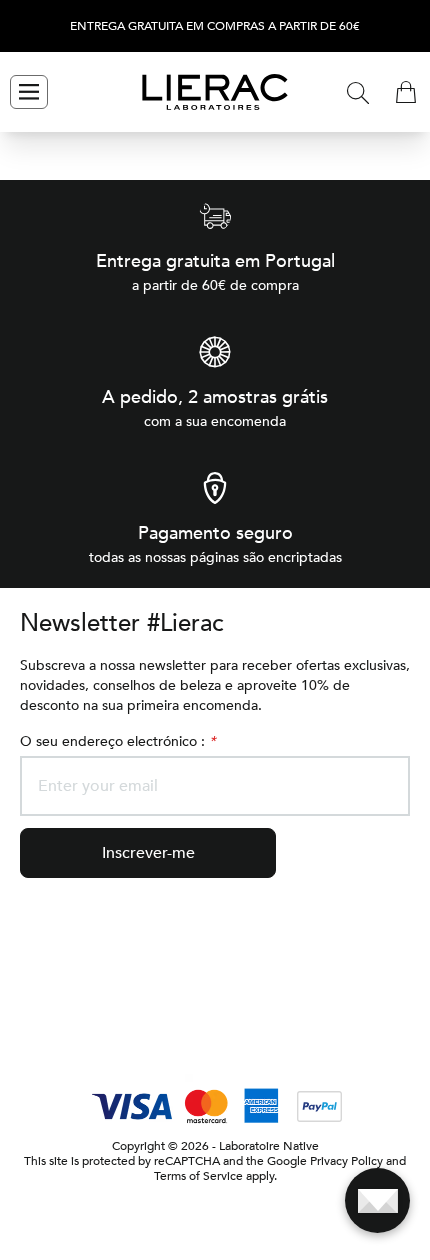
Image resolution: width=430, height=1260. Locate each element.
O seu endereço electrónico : (117, 741)
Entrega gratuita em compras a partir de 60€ (215, 26)
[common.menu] (29, 92)
